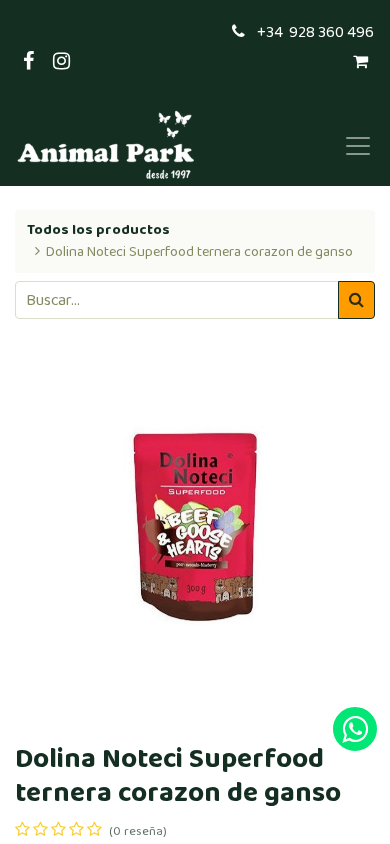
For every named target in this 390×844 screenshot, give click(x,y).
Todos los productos (98, 230)
